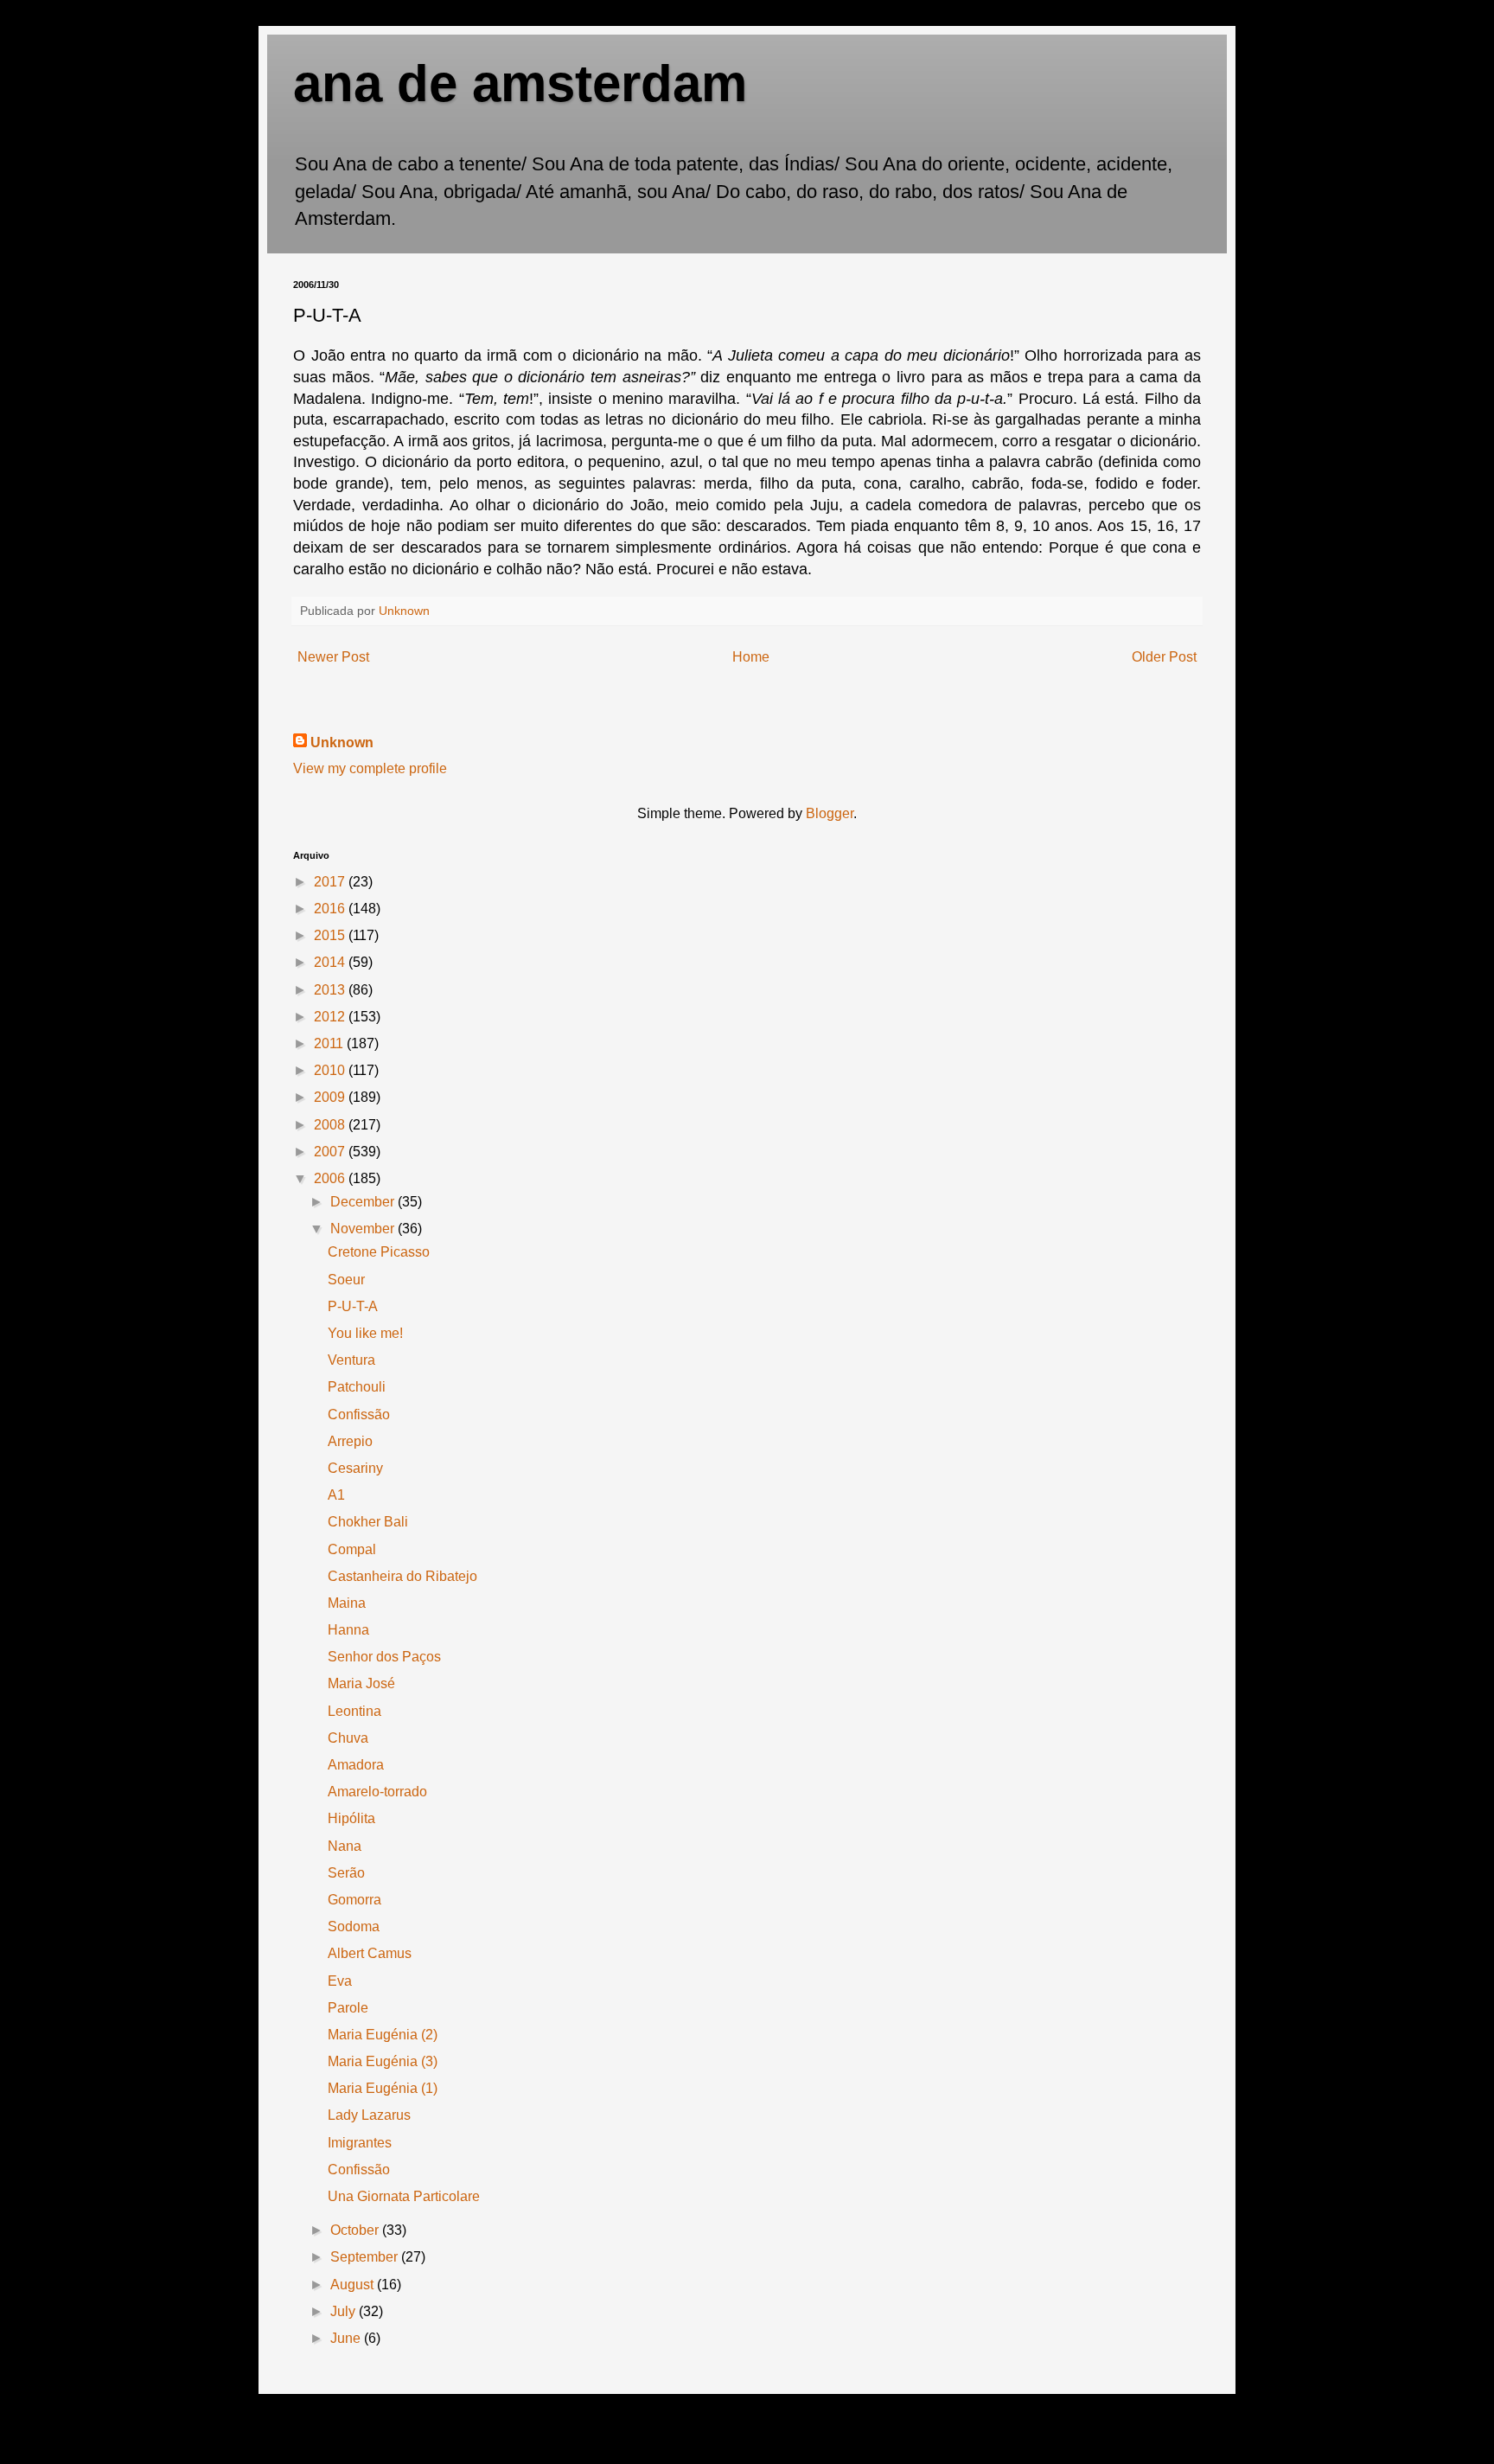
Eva (340, 1981)
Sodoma (354, 1926)
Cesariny (355, 1468)
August (354, 2285)
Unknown (342, 742)
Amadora (356, 1765)
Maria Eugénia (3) (383, 2061)
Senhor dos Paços (384, 1657)
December (364, 1202)
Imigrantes (360, 2143)
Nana (345, 1846)
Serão (346, 1873)
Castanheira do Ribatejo (402, 1576)
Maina (347, 1603)
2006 (331, 1178)
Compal (352, 1549)
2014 (331, 962)
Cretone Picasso (379, 1252)
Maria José (361, 1683)
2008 (331, 1125)
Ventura (351, 1360)
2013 (331, 990)
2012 (331, 1017)
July (345, 2311)
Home (751, 657)
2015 (331, 935)
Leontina (354, 1711)
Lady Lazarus (369, 2115)
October (356, 2230)
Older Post (1164, 657)
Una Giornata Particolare (404, 2196)
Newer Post (333, 657)
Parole (348, 2008)
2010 (331, 1070)
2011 (330, 1043)
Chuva (348, 1738)
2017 (331, 882)
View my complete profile (370, 768)
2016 (331, 909)
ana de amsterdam (520, 83)
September (366, 2257)
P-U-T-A (353, 1306)
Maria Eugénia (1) (383, 2088)
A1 (336, 1495)
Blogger (830, 813)
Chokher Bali (368, 1522)
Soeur (346, 1280)
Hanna (348, 1630)
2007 (331, 1152)
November (364, 1229)
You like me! (365, 1333)
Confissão (359, 1414)
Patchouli (357, 1387)
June (347, 2338)
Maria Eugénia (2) (383, 2035)
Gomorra (354, 1900)
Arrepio (350, 1441)
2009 (331, 1097)
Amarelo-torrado (377, 1792)
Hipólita (351, 1818)
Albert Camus (370, 1953)
